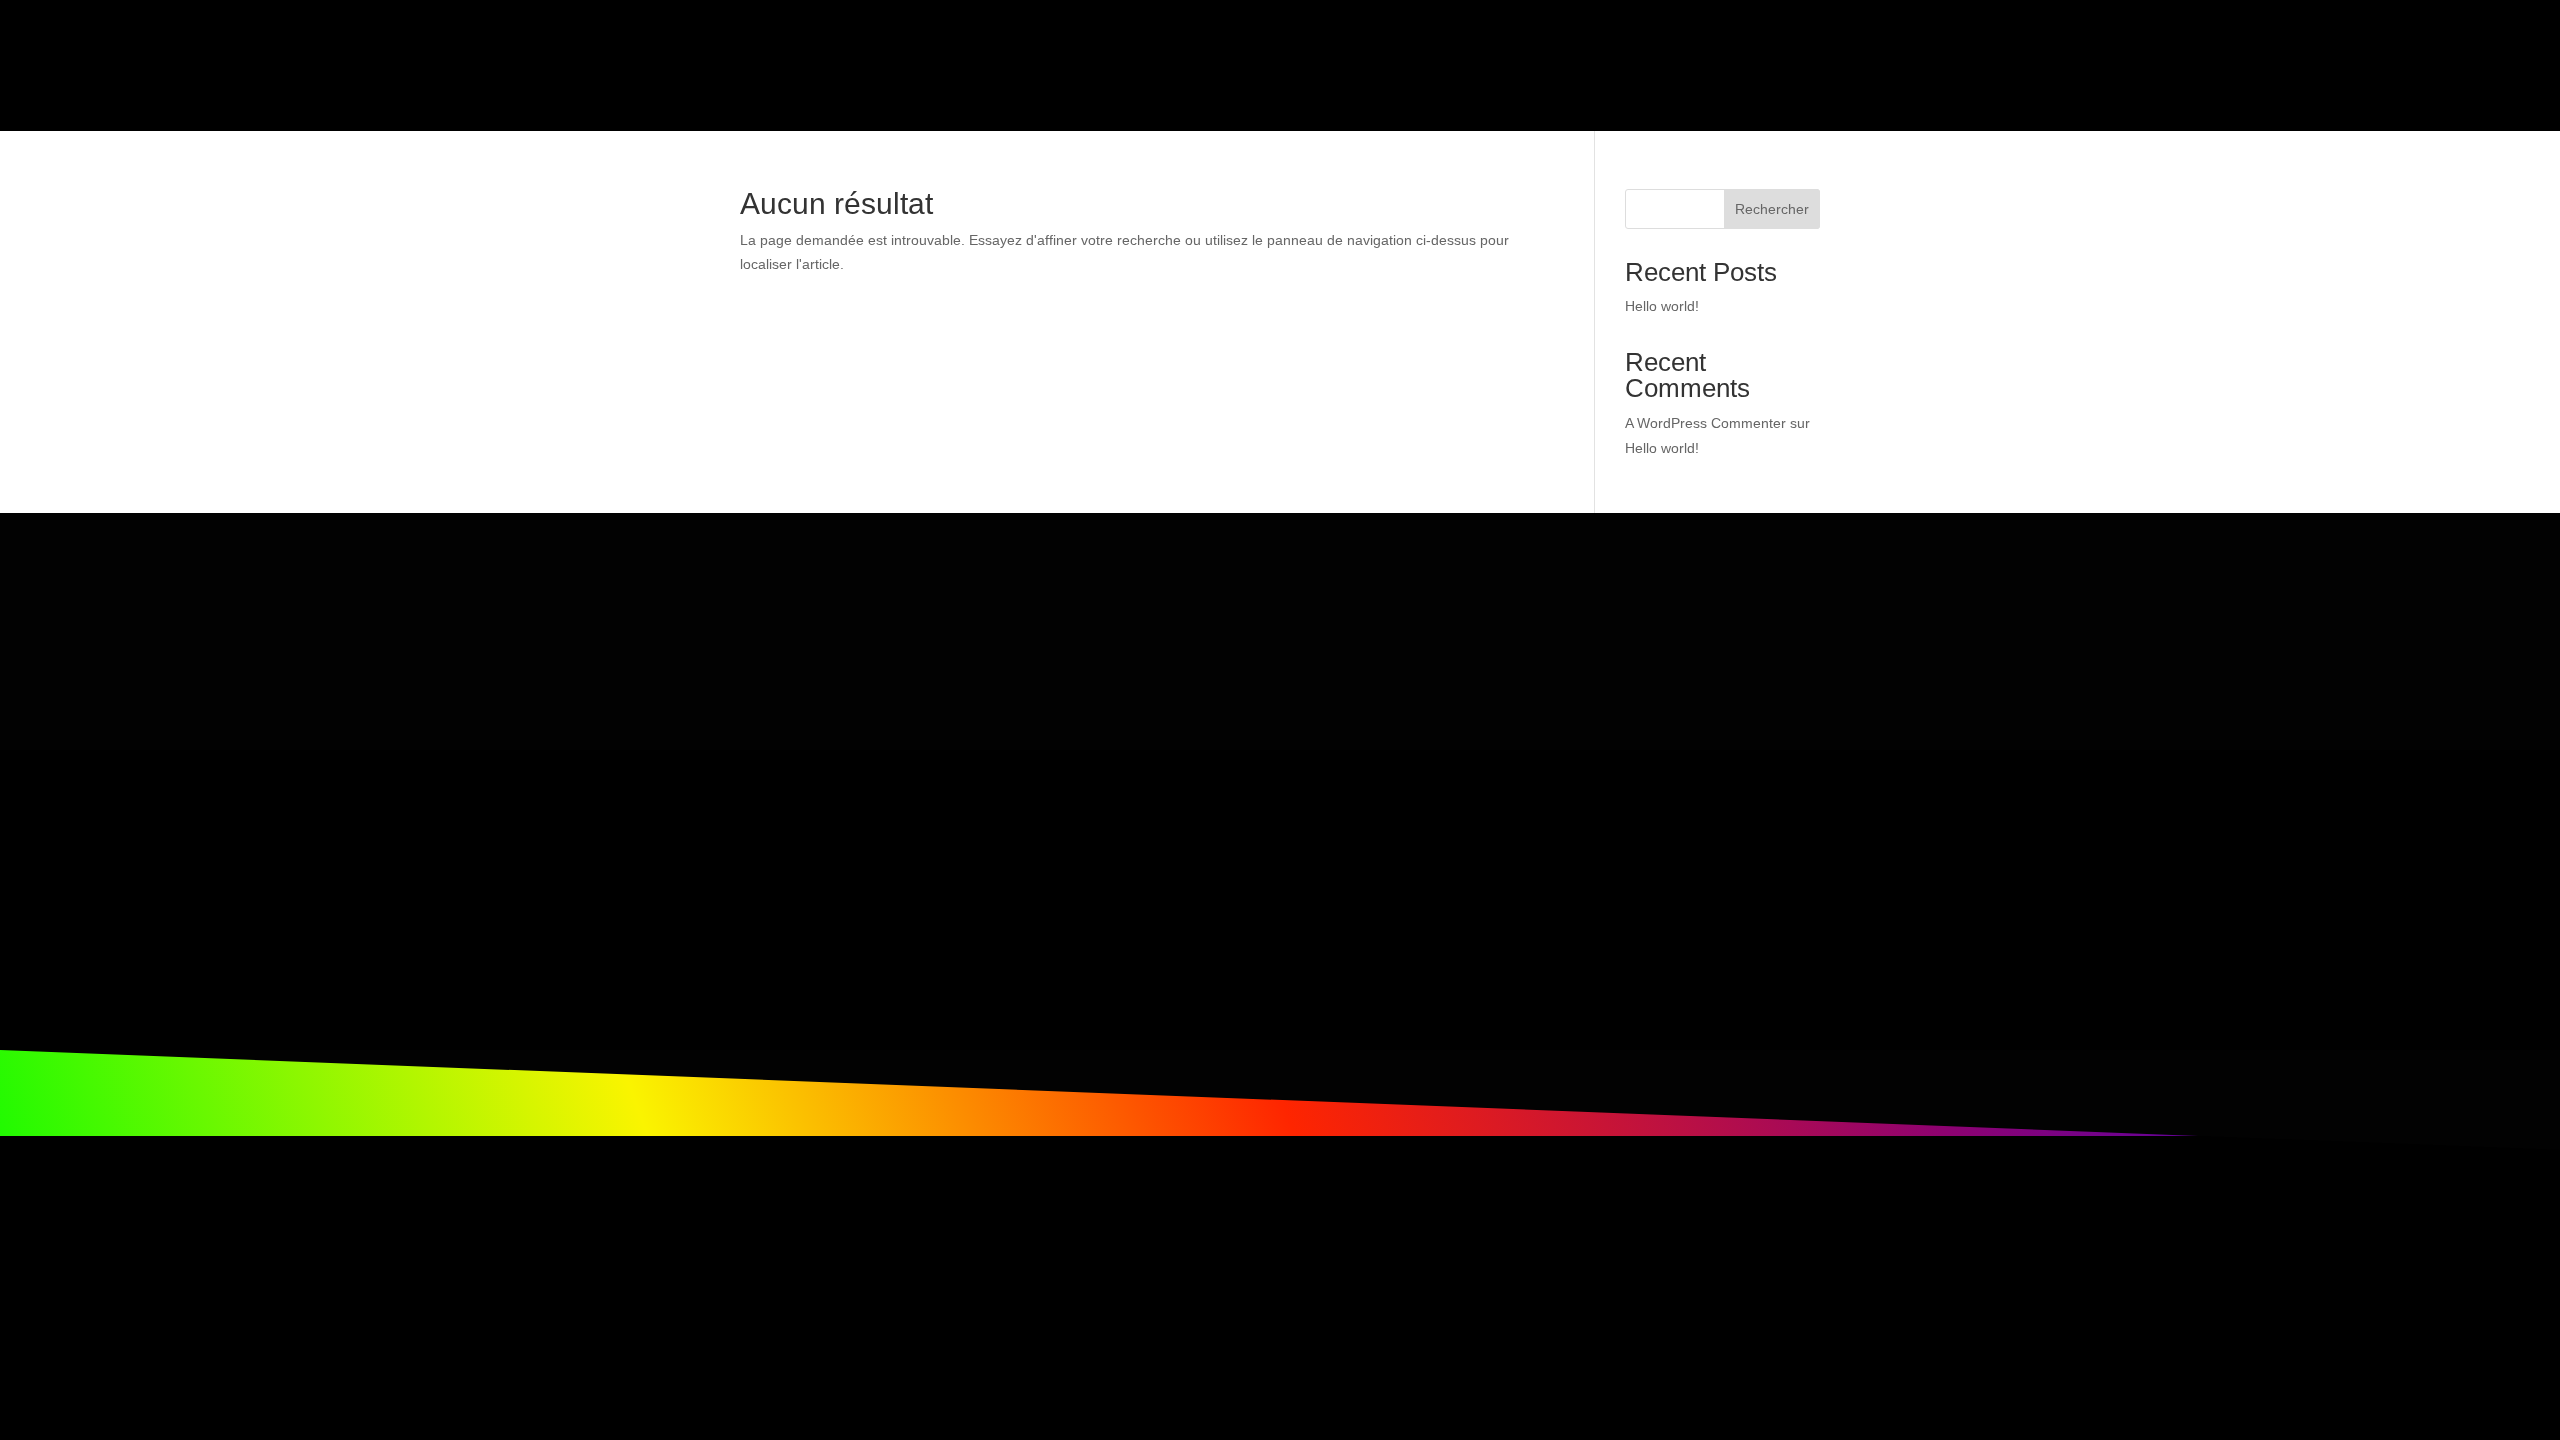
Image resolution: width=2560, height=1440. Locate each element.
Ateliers (1363, 49)
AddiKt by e (1457, 49)
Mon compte (1774, 49)
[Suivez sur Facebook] (1041, 892)
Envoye (1547, 668)
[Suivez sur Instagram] (1121, 892)
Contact (1677, 49)
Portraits (1281, 49)
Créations (1042, 49)
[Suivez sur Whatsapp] (1081, 892)
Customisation (1173, 49)
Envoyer (1706, 612)
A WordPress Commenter (1705, 423)
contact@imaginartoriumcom (806, 994)
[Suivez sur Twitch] (1161, 892)
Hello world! (1662, 306)
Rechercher (1772, 209)
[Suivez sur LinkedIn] (1201, 892)
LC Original (1584, 49)
